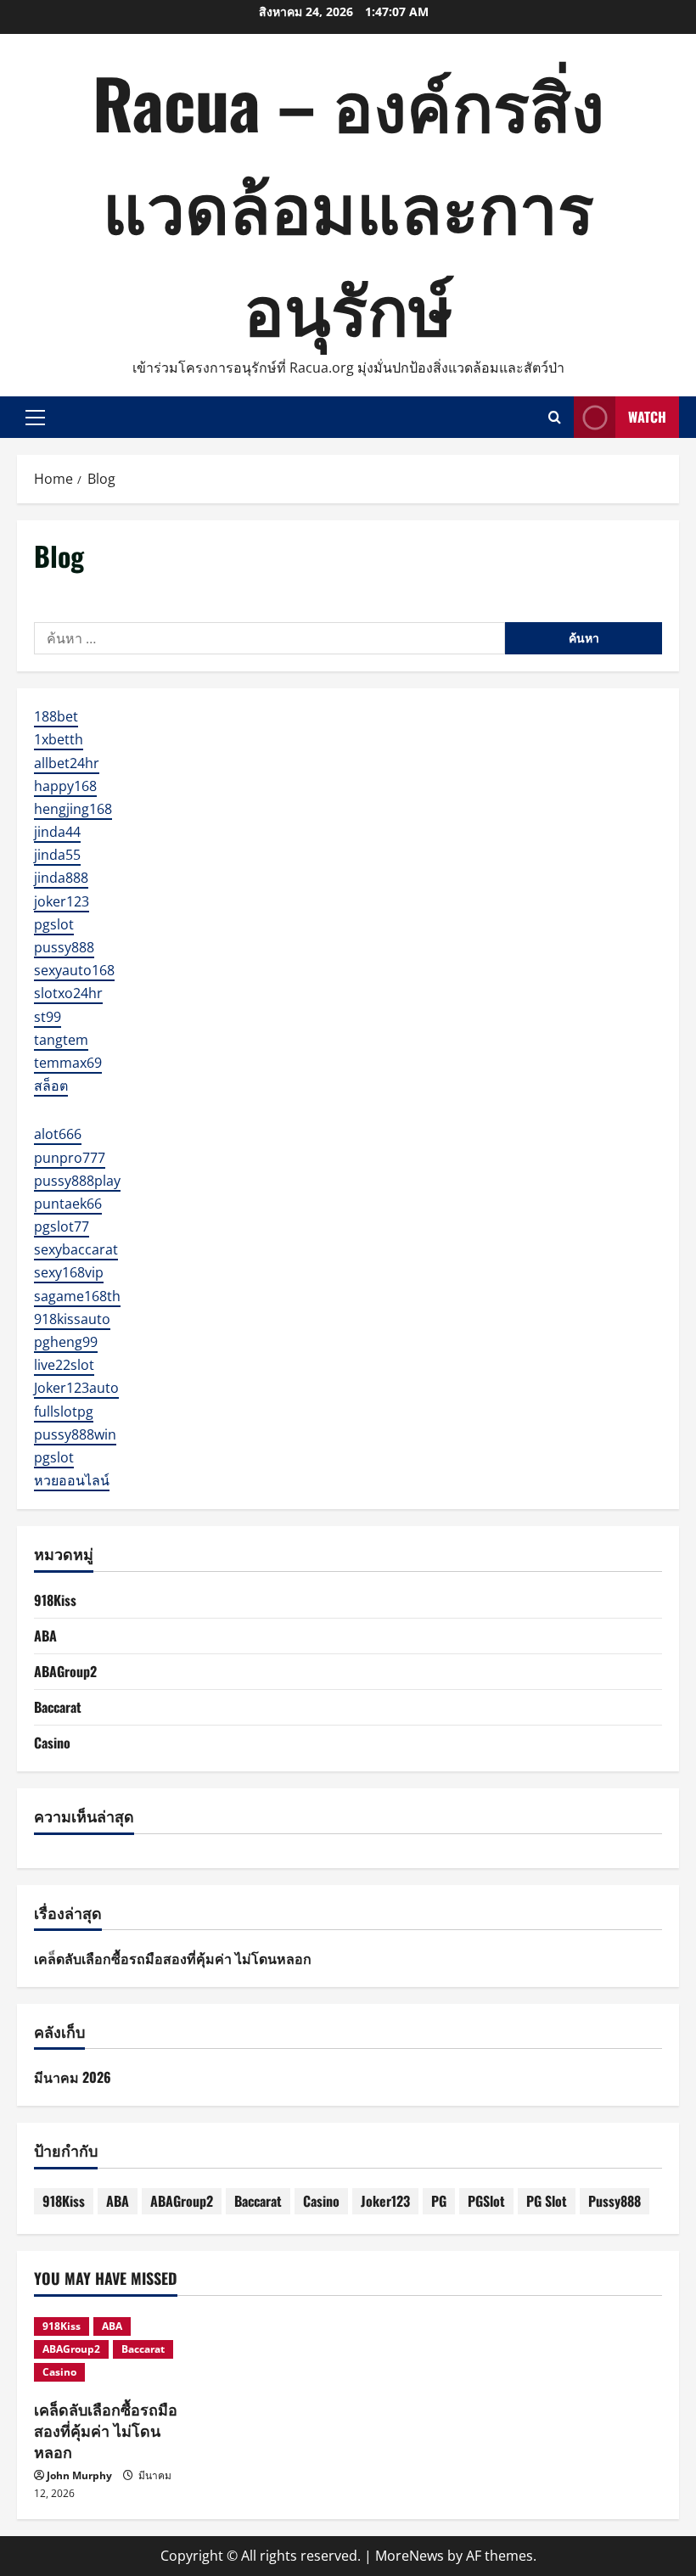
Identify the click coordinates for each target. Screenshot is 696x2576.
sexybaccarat (76, 1249)
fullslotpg (64, 1411)
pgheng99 (66, 1342)
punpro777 (70, 1158)
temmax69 (68, 1063)
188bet (56, 716)
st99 (48, 1017)
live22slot (64, 1365)
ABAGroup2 (65, 1671)
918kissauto (72, 1319)
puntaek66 (68, 1204)
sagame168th (77, 1296)
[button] (35, 418)
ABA (45, 1636)
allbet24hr (67, 763)
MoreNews (410, 2556)
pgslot (54, 924)
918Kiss (55, 1600)
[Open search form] (555, 417)
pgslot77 (62, 1226)
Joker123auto (76, 1388)
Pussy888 (615, 2201)
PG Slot (547, 2201)
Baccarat (58, 1707)
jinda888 (61, 878)
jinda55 (57, 855)
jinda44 (57, 832)
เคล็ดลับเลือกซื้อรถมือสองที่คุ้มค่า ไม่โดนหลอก (173, 1958)
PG (439, 2201)
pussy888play (77, 1181)
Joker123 (385, 2201)
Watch (647, 417)
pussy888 (64, 947)
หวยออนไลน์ (72, 1480)
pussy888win (75, 1434)
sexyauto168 (74, 970)
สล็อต (51, 1086)
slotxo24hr (68, 993)
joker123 (62, 901)
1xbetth (59, 739)
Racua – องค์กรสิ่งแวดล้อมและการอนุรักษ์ (348, 204)
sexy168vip (69, 1272)
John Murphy (79, 2475)
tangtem (61, 1040)
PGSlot (486, 2201)
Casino (52, 1743)
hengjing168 (73, 809)
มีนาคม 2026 (73, 2077)
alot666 (58, 1134)
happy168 (65, 786)
